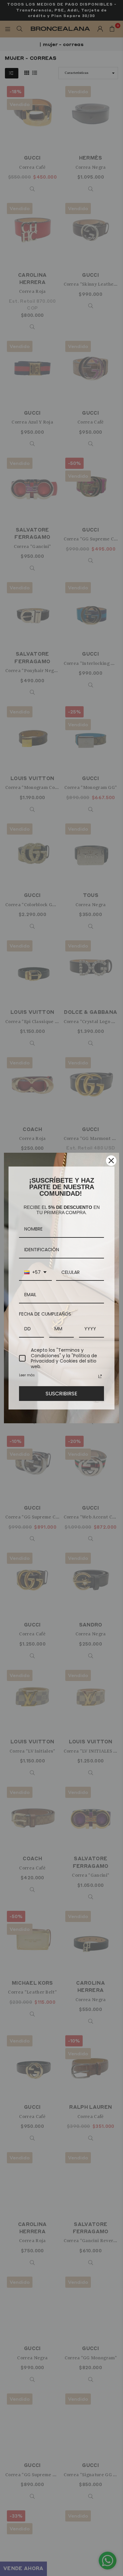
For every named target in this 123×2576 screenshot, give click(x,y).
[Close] (111, 1161)
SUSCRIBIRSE (61, 1394)
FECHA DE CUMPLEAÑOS (45, 1314)
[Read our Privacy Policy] (100, 1376)
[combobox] (35, 1273)
